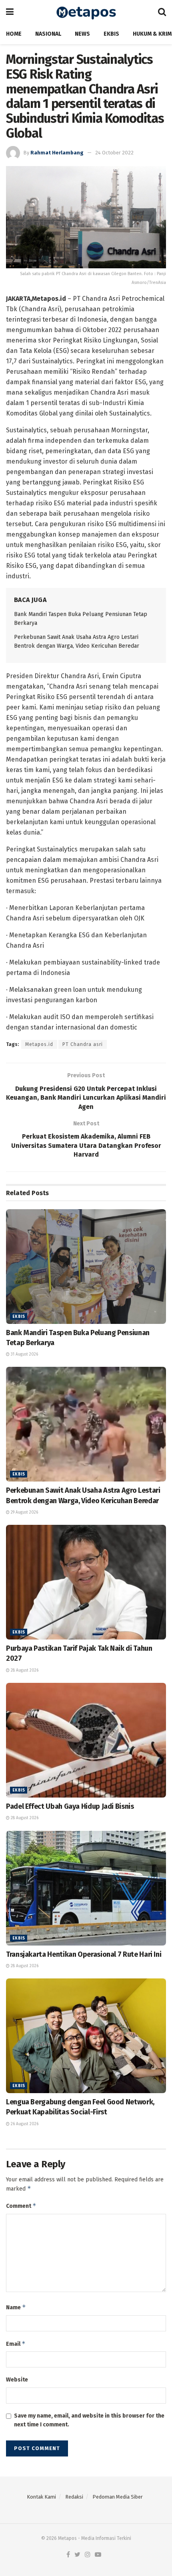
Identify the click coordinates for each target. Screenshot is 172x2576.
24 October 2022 (114, 153)
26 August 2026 (24, 2124)
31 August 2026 (24, 1354)
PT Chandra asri (83, 1044)
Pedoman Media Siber (118, 2497)
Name (16, 2307)
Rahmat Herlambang (57, 153)
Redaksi (74, 2497)
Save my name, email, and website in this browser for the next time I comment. (89, 2420)
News (82, 34)
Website (17, 2380)
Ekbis (111, 34)
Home (14, 34)
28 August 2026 (24, 1670)
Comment (21, 2206)
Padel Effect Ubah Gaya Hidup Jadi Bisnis (70, 1806)
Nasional (48, 34)
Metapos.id (39, 1044)
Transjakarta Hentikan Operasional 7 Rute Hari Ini (84, 1954)
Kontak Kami (41, 2497)
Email (16, 2344)
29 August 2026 (24, 1512)
